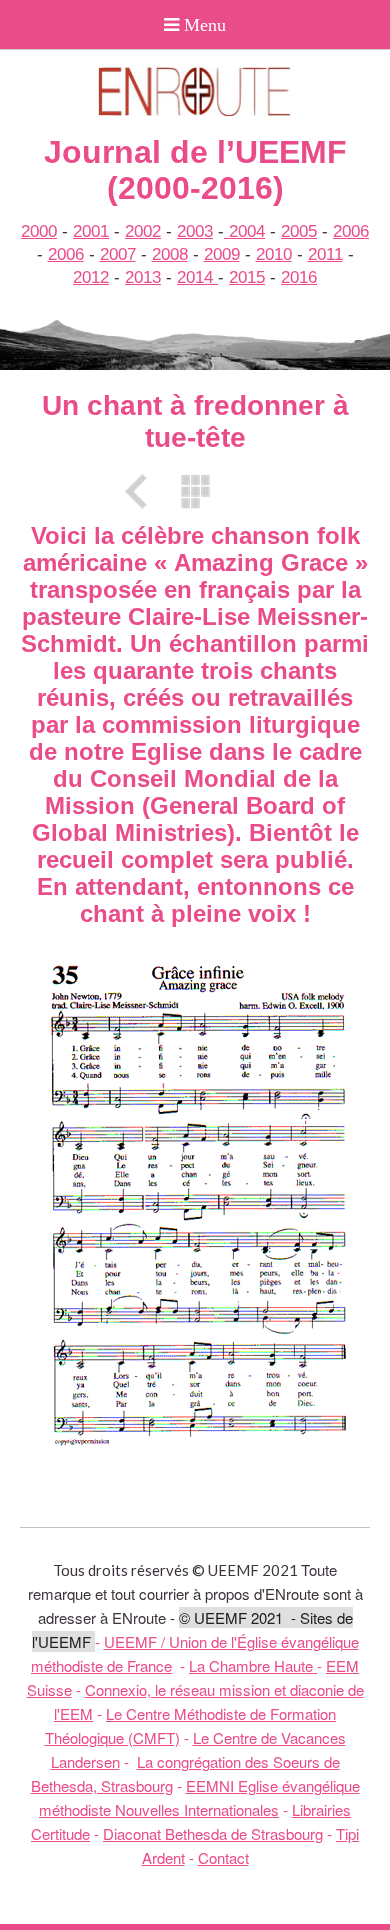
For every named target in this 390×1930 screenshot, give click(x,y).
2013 (143, 277)
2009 (222, 254)
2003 (195, 231)
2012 (91, 277)
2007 (118, 254)
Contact (223, 1857)
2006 (351, 231)
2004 (244, 231)
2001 (91, 231)
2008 (170, 254)
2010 (274, 254)
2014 (197, 277)
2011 (325, 254)
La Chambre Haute (253, 1665)
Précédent (143, 491)
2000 (39, 231)
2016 (299, 277)
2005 (299, 231)
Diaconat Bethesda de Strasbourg (213, 1833)
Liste (195, 491)
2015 (247, 277)
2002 (143, 231)
